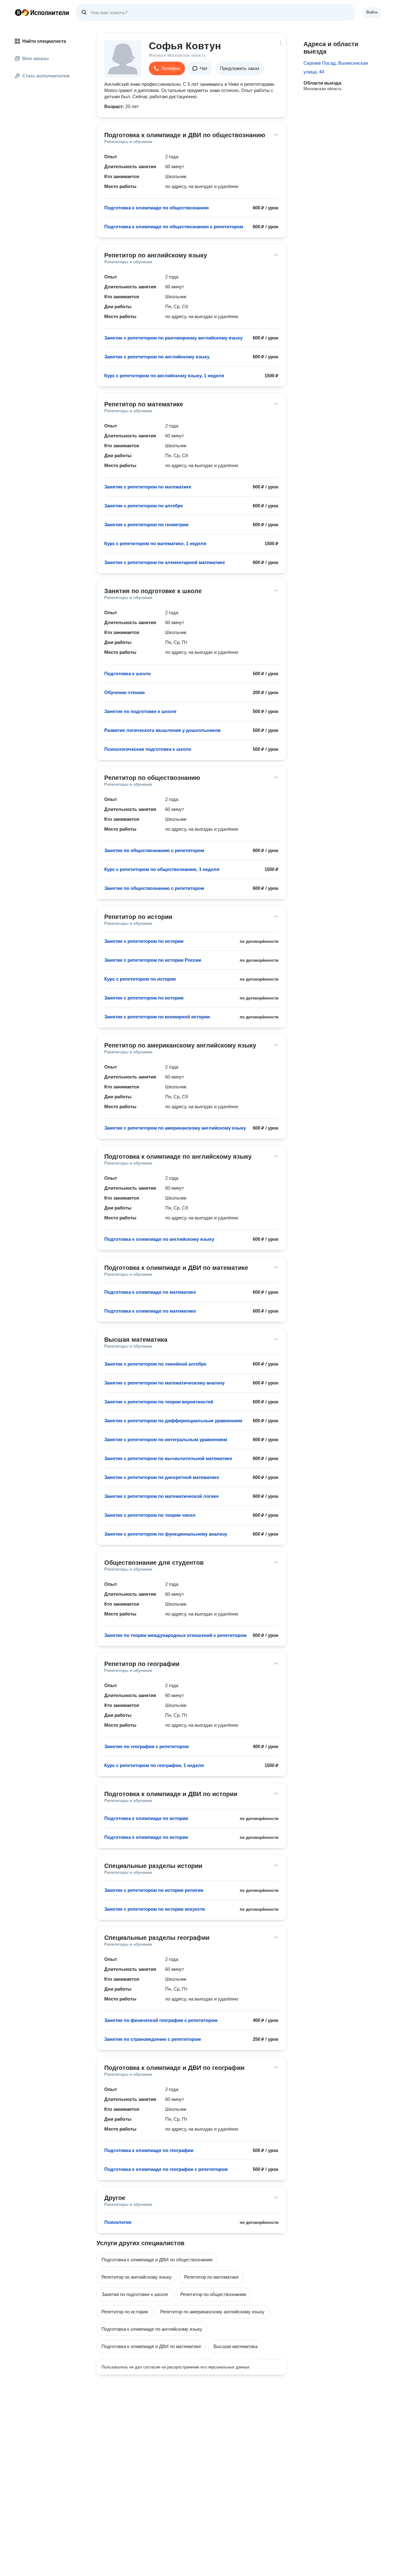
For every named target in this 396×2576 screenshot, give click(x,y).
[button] (167, 68)
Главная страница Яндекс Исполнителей (42, 12)
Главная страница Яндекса (18, 12)
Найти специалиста (44, 41)
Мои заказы (36, 58)
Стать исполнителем (46, 76)
